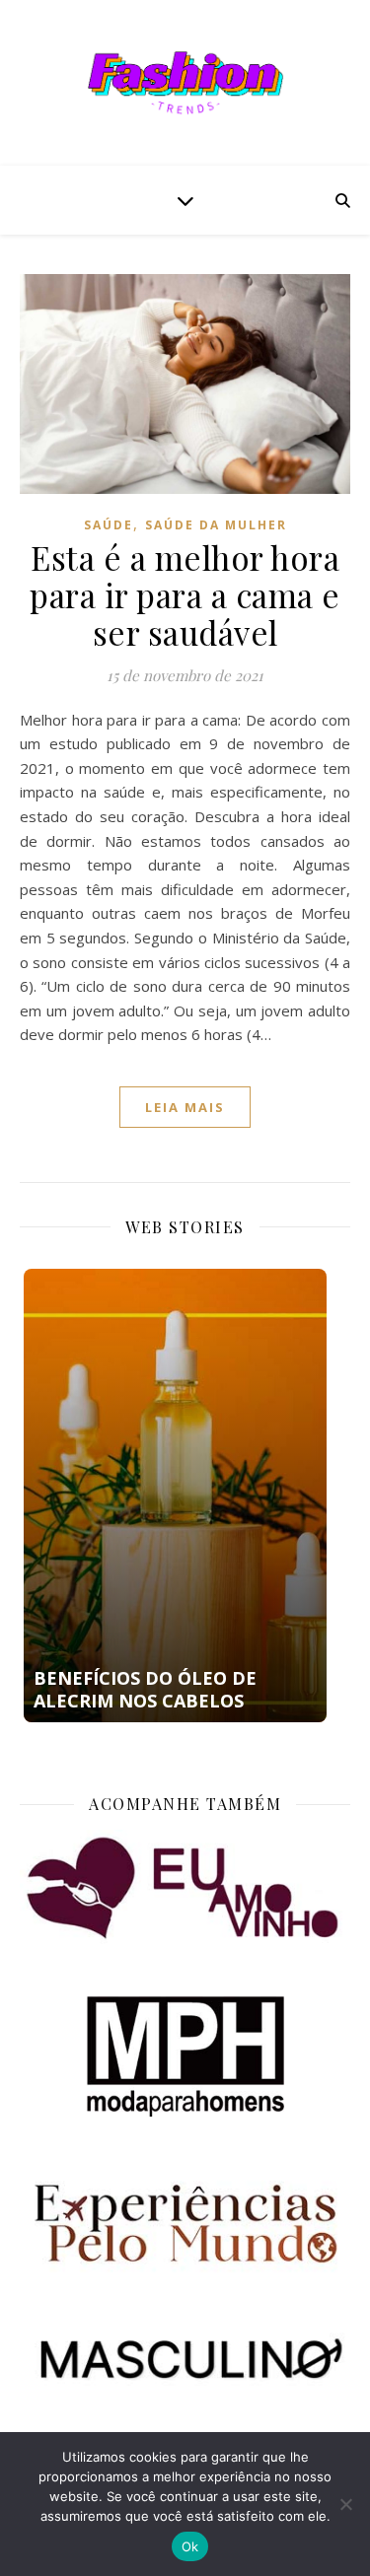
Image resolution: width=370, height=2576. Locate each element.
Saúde (109, 525)
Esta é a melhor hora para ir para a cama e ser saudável (185, 594)
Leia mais (185, 1107)
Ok (190, 2546)
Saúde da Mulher (216, 525)
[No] (345, 2504)
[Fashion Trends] (185, 83)
